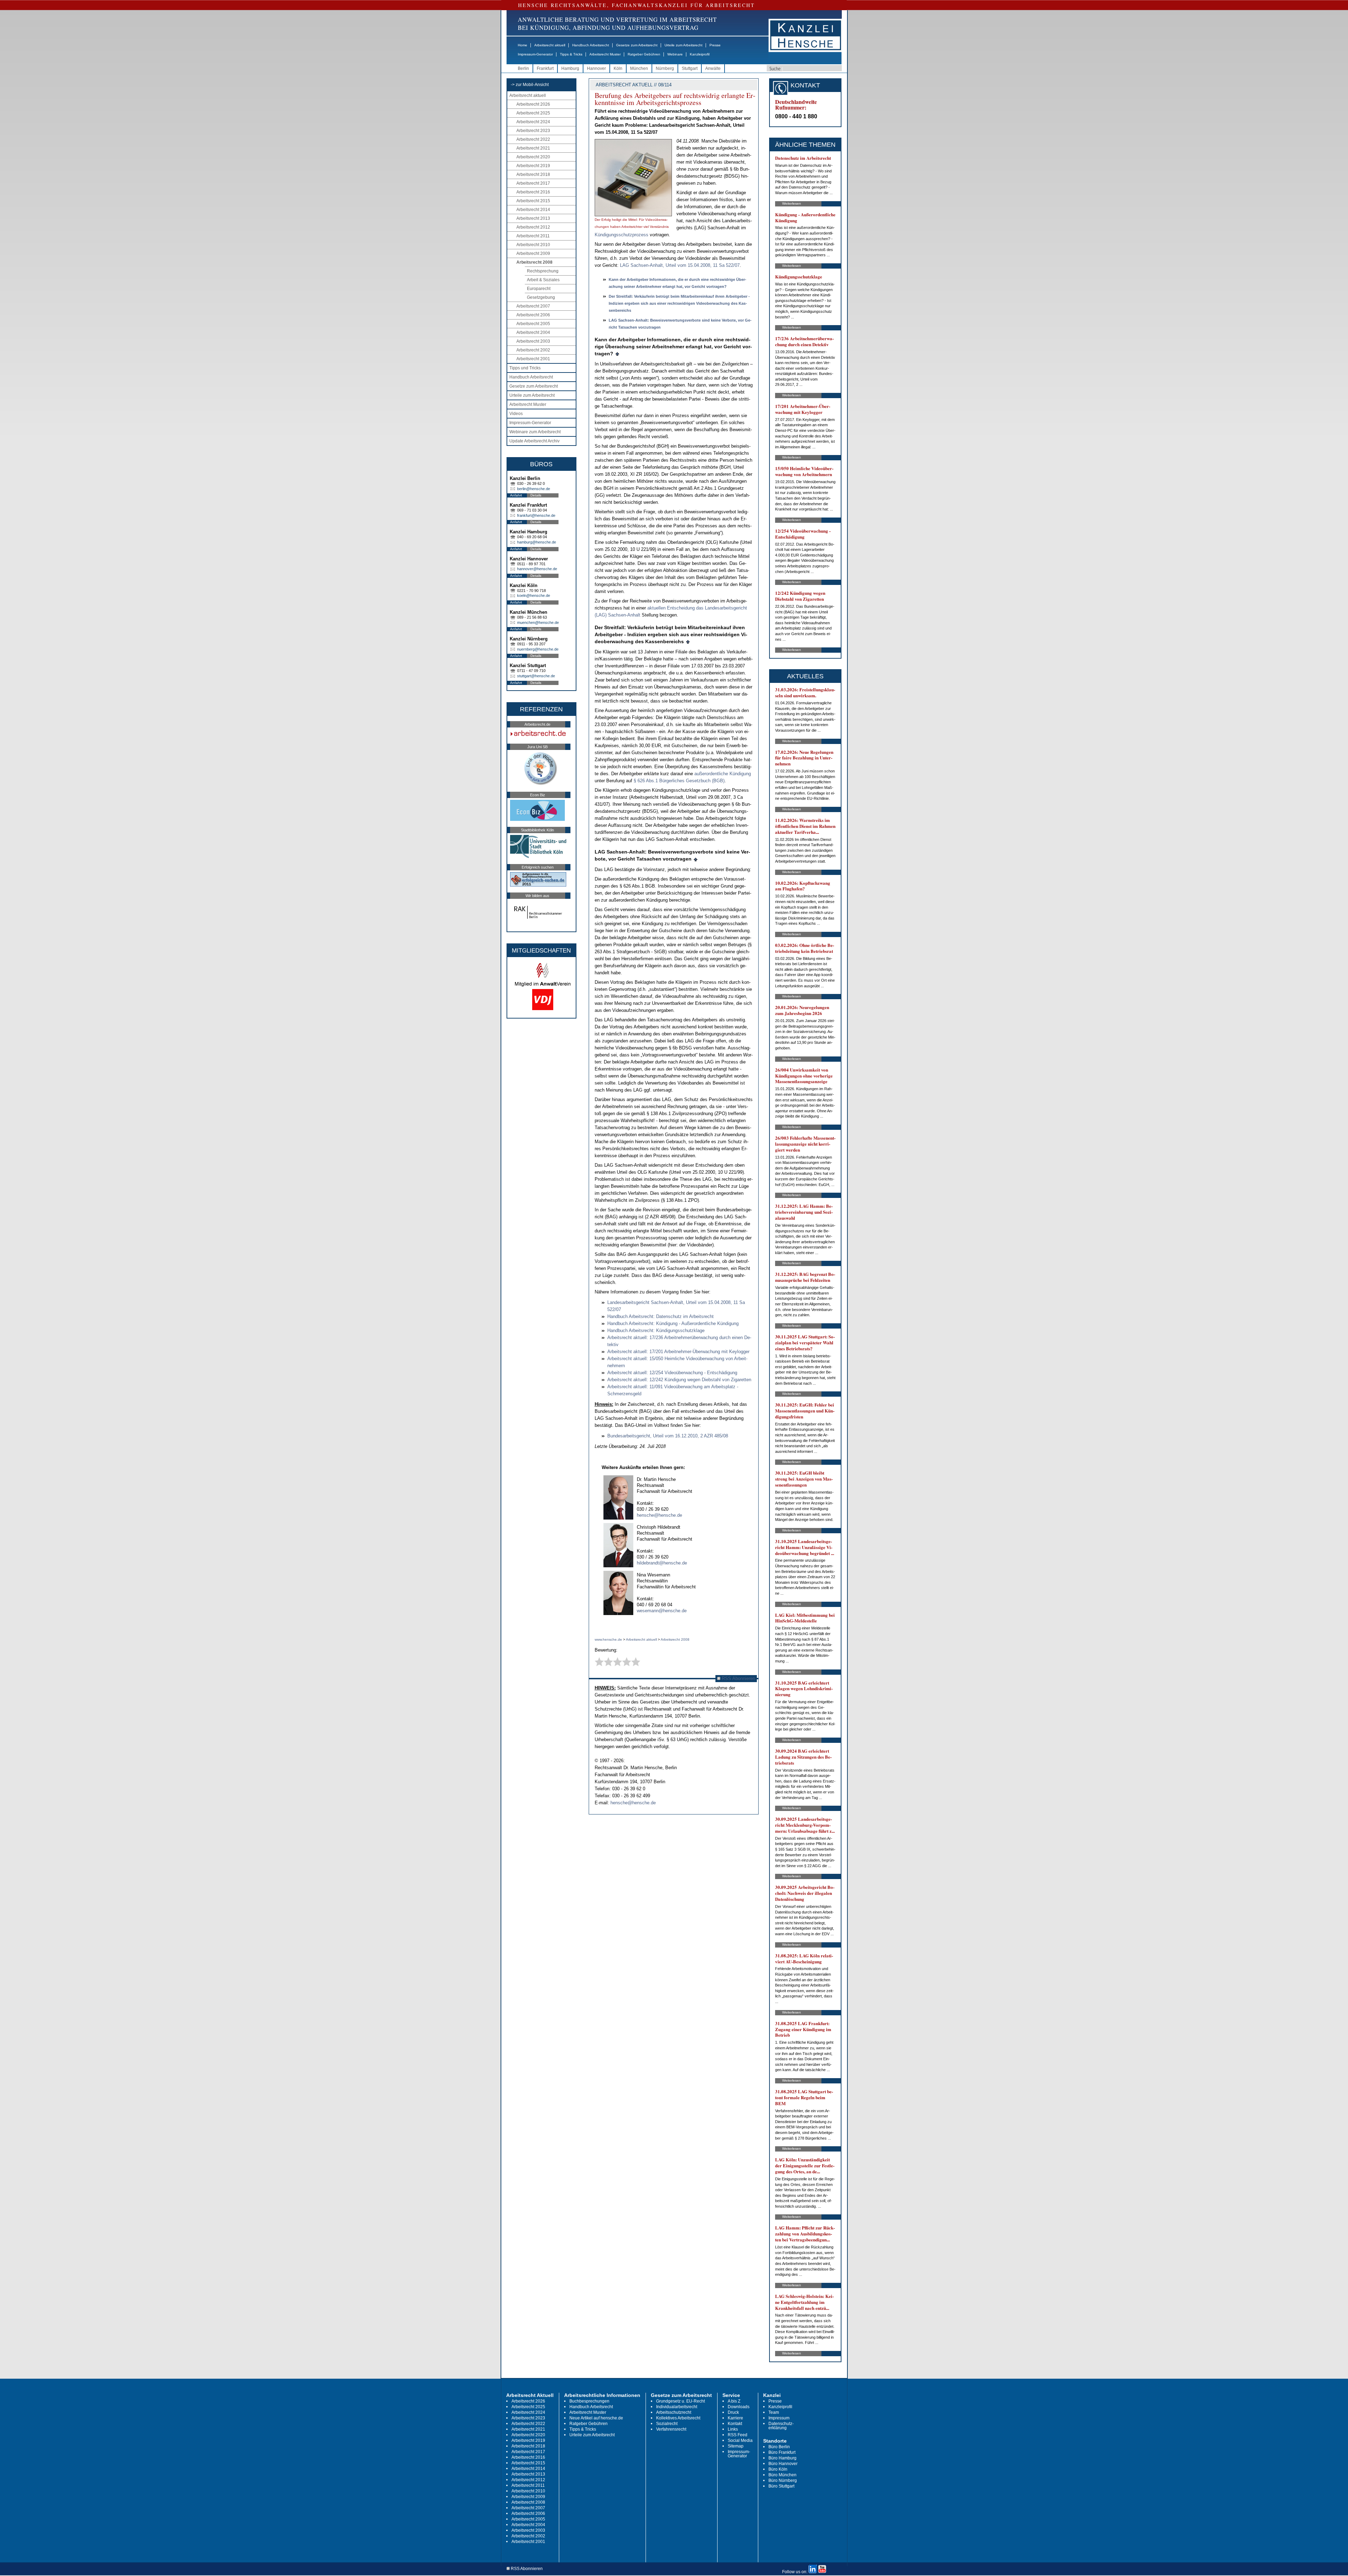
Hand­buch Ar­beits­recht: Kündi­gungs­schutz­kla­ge (656, 1330)
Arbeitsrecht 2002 (533, 350)
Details (536, 495)
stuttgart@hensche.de (536, 676)
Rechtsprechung (543, 271)
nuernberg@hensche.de (538, 649)
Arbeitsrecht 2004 (533, 332)
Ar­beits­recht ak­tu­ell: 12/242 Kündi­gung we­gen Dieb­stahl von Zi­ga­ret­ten (679, 1380)
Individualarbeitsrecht (677, 2407)
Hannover (596, 68)
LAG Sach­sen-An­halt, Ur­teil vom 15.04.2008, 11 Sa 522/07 (680, 265)
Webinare (675, 54)
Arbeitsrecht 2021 (533, 148)
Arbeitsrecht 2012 (533, 227)
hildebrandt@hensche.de (662, 1563)
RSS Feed (738, 2435)
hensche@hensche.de (659, 1515)
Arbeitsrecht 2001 (533, 359)
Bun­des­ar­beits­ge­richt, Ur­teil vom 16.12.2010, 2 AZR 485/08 (668, 1436)
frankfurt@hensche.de (536, 515)
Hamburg (570, 68)
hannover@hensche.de (537, 569)
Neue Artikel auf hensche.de (596, 2418)
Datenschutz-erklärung (781, 2426)
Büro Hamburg (782, 2458)
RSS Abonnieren (738, 1678)
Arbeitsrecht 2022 (533, 139)
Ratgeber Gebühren (644, 54)
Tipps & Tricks (571, 54)
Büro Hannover (783, 2464)
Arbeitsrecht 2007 (533, 306)
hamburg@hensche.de (537, 542)
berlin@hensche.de (534, 489)
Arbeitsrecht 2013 (533, 218)
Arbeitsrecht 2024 (533, 122)
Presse (715, 45)
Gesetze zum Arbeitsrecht (637, 45)
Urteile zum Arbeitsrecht (683, 45)
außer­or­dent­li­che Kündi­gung (723, 774)
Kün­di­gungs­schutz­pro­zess (622, 235)
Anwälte (713, 68)
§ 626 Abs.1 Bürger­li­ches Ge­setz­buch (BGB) (679, 781)
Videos (516, 414)
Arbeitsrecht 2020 (533, 157)
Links (733, 2429)
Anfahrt (516, 495)
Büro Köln (778, 2469)
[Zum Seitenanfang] (617, 354)
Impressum (779, 2418)
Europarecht (539, 289)
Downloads (739, 2407)
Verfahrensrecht (671, 2429)
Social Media (740, 2440)
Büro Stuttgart (781, 2486)
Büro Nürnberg (783, 2481)
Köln (618, 68)
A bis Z (734, 2401)
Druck (733, 2412)
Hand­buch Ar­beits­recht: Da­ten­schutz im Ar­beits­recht (660, 1316)
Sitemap (736, 2446)
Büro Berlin (779, 2447)
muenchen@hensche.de (538, 622)
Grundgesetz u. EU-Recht (680, 2401)
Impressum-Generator (535, 54)
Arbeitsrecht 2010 (533, 245)
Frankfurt (545, 68)
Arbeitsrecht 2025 (533, 113)
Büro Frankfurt (782, 2452)
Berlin (523, 68)
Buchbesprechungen (589, 2401)
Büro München (782, 2475)
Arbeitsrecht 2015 (533, 201)
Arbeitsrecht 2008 (534, 262)
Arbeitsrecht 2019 (533, 166)
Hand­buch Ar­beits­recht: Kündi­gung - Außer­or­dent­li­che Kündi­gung (673, 1323)
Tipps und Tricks (525, 368)
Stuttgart (690, 68)
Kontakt (735, 2424)
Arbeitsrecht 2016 (533, 192)
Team (774, 2412)
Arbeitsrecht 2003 (533, 341)
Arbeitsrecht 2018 (533, 174)
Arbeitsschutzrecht (674, 2412)
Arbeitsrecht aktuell (550, 45)
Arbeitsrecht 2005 (533, 324)
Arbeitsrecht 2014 (533, 210)
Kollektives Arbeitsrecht (678, 2418)
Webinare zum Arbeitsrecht (535, 432)
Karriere (735, 2418)
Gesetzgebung (541, 297)
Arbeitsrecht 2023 (533, 131)
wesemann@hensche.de (662, 1611)
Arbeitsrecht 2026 (533, 104)
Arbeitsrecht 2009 (533, 253)
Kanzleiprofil (700, 54)
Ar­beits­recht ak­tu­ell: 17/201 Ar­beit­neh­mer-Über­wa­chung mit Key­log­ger (678, 1352)
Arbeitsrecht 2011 (533, 236)
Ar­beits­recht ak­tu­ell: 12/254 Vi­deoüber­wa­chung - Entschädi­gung (672, 1373)
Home (523, 45)
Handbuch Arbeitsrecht (591, 45)
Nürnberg (665, 68)
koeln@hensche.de (534, 595)
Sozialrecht (667, 2424)
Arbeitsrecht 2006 (533, 315)
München (639, 68)
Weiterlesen (792, 203)
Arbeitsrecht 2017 (533, 183)
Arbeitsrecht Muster (605, 54)
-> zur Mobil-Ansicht (530, 85)
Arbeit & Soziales (543, 280)
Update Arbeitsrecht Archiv (534, 441)
